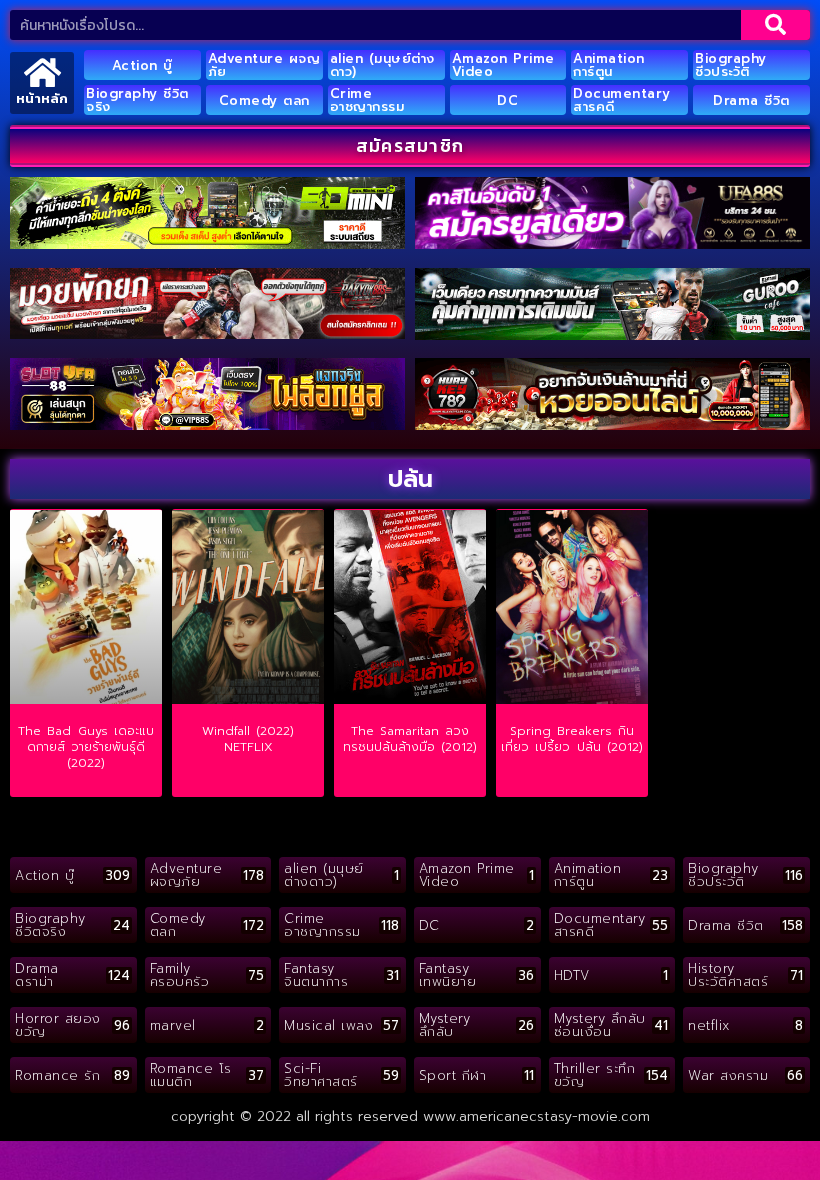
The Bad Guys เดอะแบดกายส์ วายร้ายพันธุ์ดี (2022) (86, 746)
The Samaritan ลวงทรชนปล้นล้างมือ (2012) (410, 739)
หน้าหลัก (42, 98)
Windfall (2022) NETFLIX (248, 739)
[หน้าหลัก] (42, 72)
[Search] (775, 25)
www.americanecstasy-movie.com (536, 1116)
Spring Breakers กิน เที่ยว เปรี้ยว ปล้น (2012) (572, 739)
